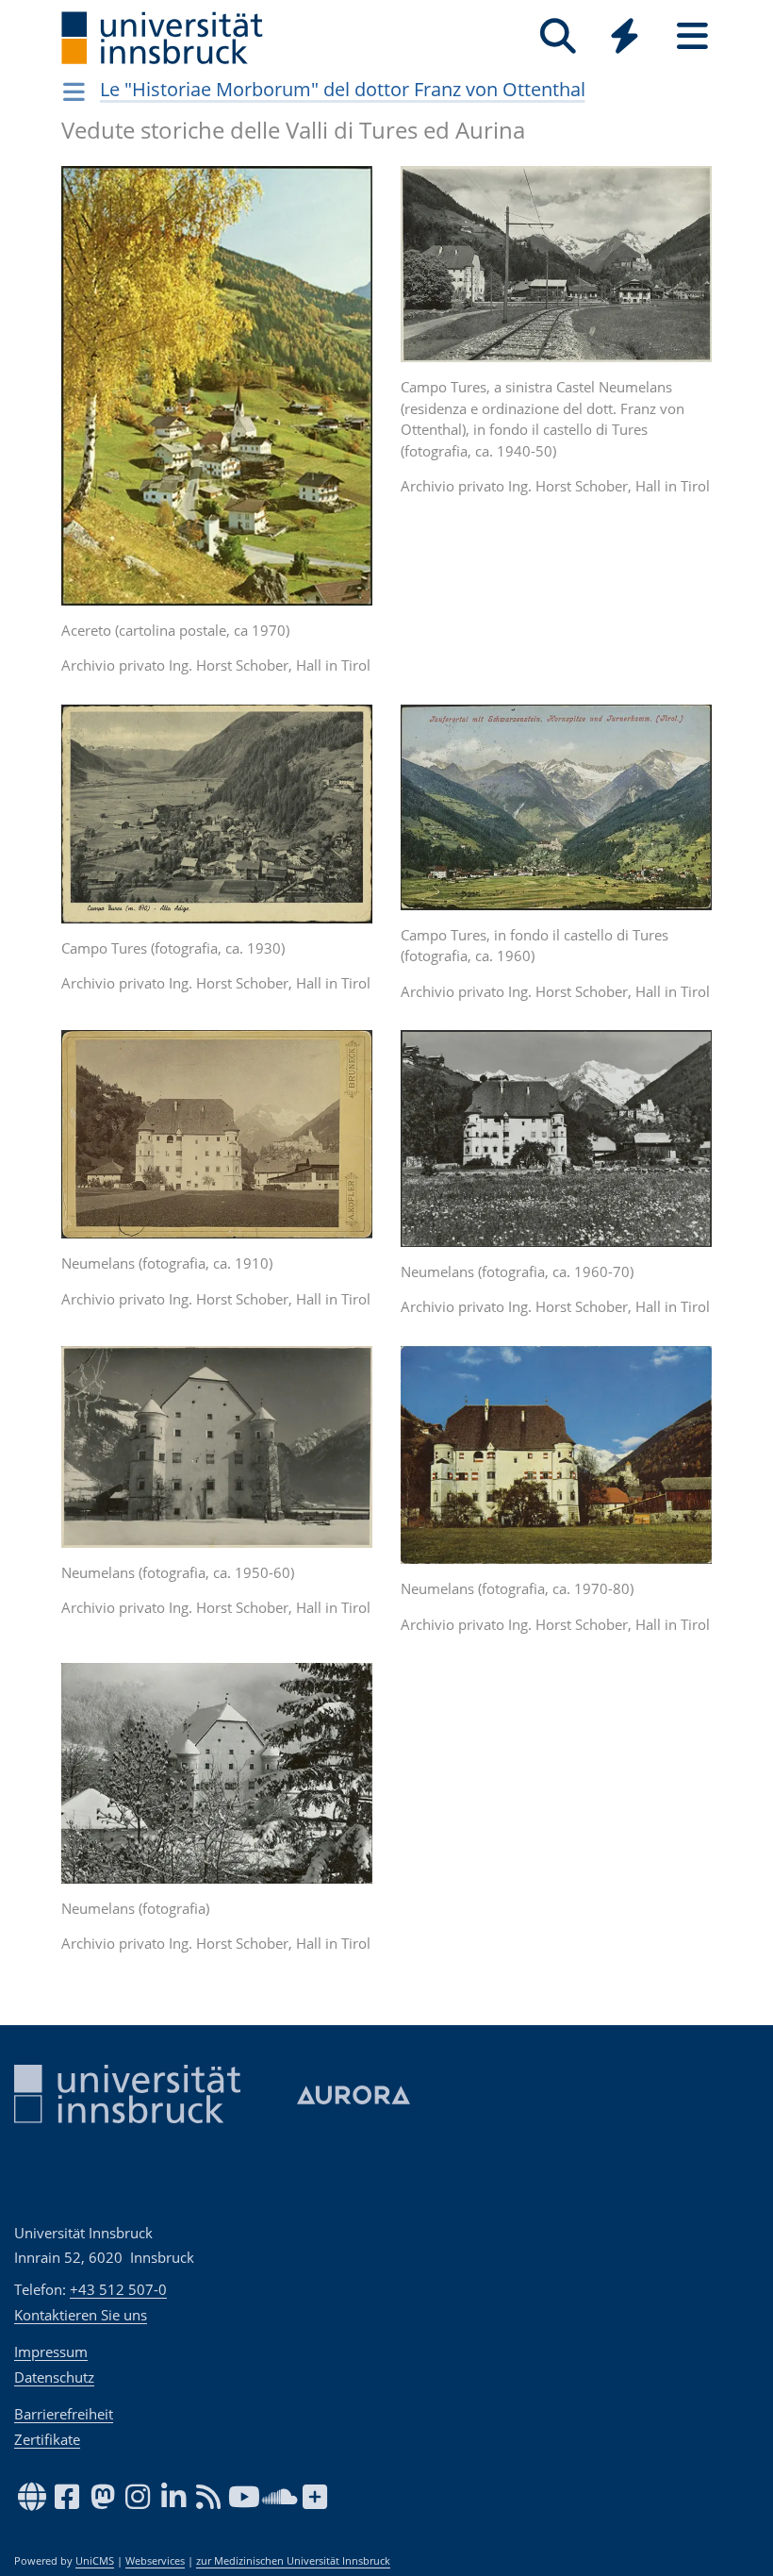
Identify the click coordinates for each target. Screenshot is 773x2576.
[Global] (625, 38)
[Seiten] (692, 36)
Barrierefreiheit (64, 2414)
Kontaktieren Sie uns (81, 2315)
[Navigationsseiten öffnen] (74, 91)
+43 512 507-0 (118, 2289)
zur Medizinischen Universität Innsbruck (293, 2561)
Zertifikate (47, 2439)
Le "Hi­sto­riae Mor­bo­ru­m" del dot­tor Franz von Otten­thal (343, 89)
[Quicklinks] (625, 36)
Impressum (51, 2352)
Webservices (155, 2561)
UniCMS (95, 2561)
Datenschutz (54, 2377)
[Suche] (558, 36)
